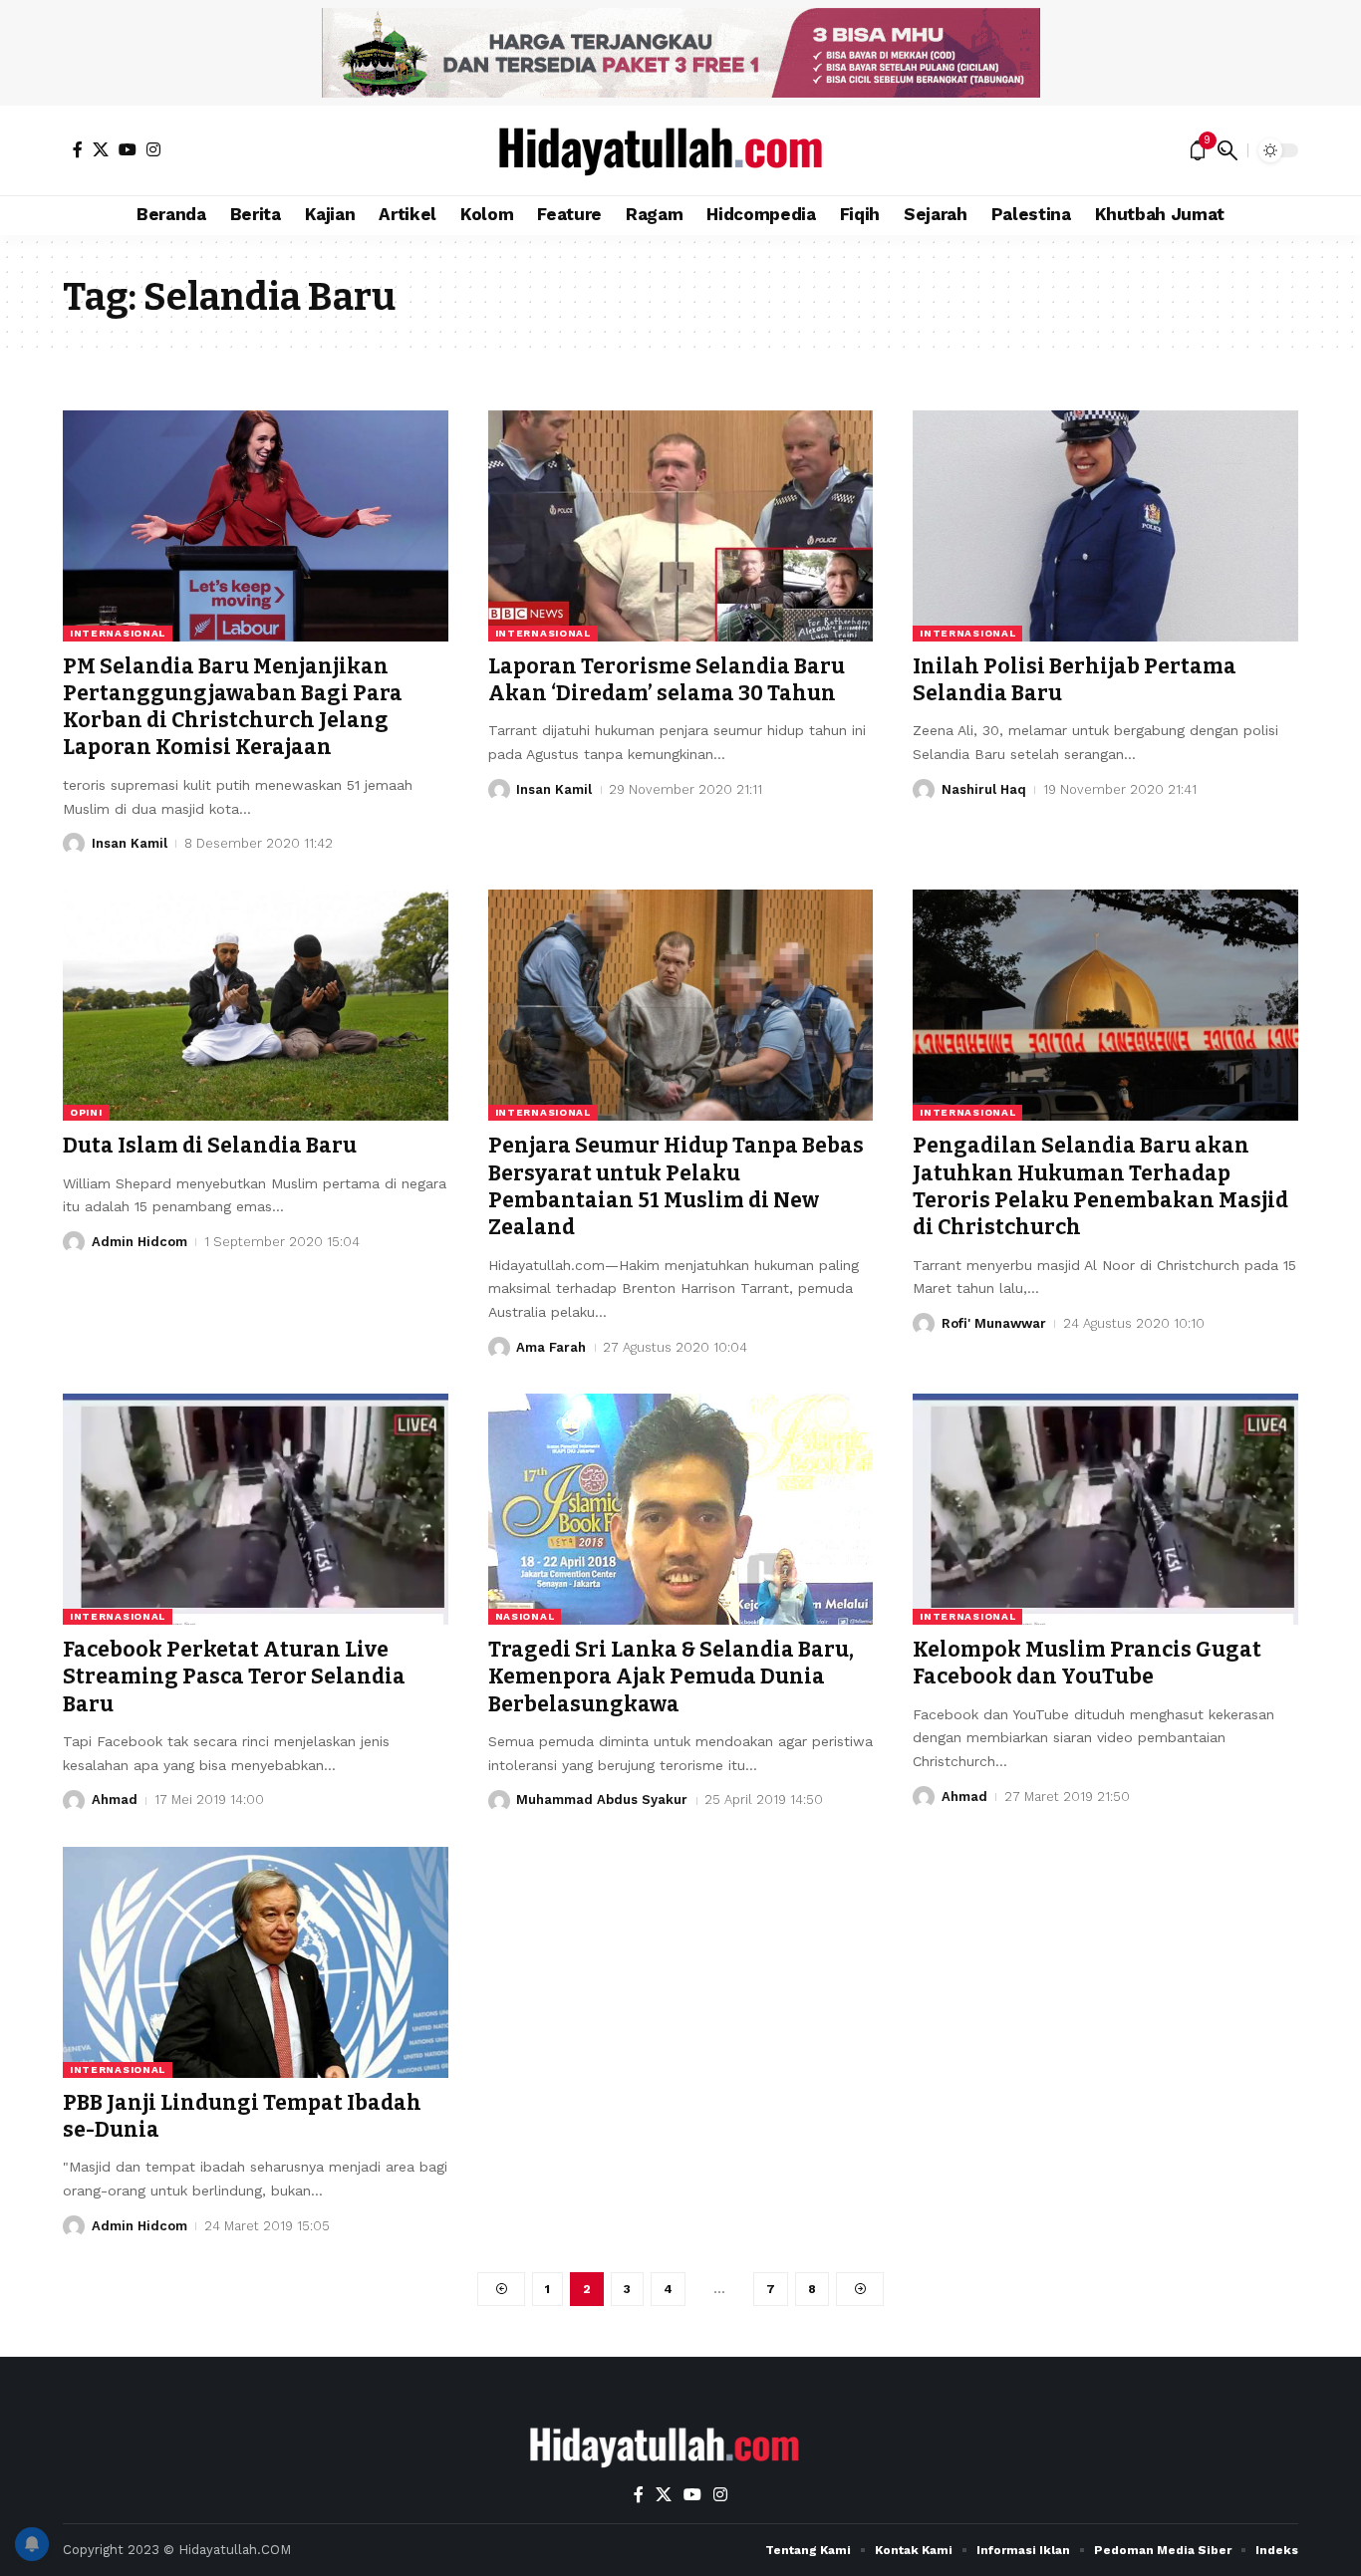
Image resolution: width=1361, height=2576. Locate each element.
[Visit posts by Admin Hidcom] (74, 1242)
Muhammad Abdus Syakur (602, 1800)
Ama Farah (551, 1347)
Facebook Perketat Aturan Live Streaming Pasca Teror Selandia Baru (234, 1677)
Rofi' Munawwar (994, 1323)
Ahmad (115, 1800)
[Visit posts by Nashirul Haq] (924, 790)
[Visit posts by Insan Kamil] (74, 844)
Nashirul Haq (984, 789)
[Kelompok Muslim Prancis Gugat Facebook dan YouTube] (1105, 1509)
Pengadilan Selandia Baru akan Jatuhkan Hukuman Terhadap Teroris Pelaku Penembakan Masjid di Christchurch (1100, 1186)
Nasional (525, 1616)
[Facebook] (78, 149)
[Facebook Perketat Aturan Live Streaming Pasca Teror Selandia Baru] (256, 1509)
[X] (101, 149)
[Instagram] (153, 149)
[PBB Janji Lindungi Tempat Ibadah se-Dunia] (256, 1962)
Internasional (118, 633)
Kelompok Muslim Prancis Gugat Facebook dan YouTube (1087, 1663)
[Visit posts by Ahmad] (74, 1801)
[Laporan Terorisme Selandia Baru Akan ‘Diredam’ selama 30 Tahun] (681, 526)
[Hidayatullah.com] (680, 150)
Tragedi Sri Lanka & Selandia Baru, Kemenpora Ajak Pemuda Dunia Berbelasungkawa (671, 1677)
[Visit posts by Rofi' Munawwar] (924, 1324)
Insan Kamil (130, 843)
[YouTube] (128, 149)
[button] (1227, 150)
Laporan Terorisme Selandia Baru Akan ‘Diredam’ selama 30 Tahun (667, 680)
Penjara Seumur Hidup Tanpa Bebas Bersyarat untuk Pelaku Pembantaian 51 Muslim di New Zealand (676, 1186)
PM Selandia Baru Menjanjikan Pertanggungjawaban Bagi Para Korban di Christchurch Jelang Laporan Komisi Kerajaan (233, 707)
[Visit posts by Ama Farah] (499, 1348)
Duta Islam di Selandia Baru (210, 1146)
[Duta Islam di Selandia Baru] (256, 1005)
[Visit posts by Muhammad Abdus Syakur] (499, 1801)
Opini (86, 1112)
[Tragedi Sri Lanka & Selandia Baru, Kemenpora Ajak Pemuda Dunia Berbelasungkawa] (681, 1509)
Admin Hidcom (139, 1242)
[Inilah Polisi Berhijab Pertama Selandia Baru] (1105, 526)
